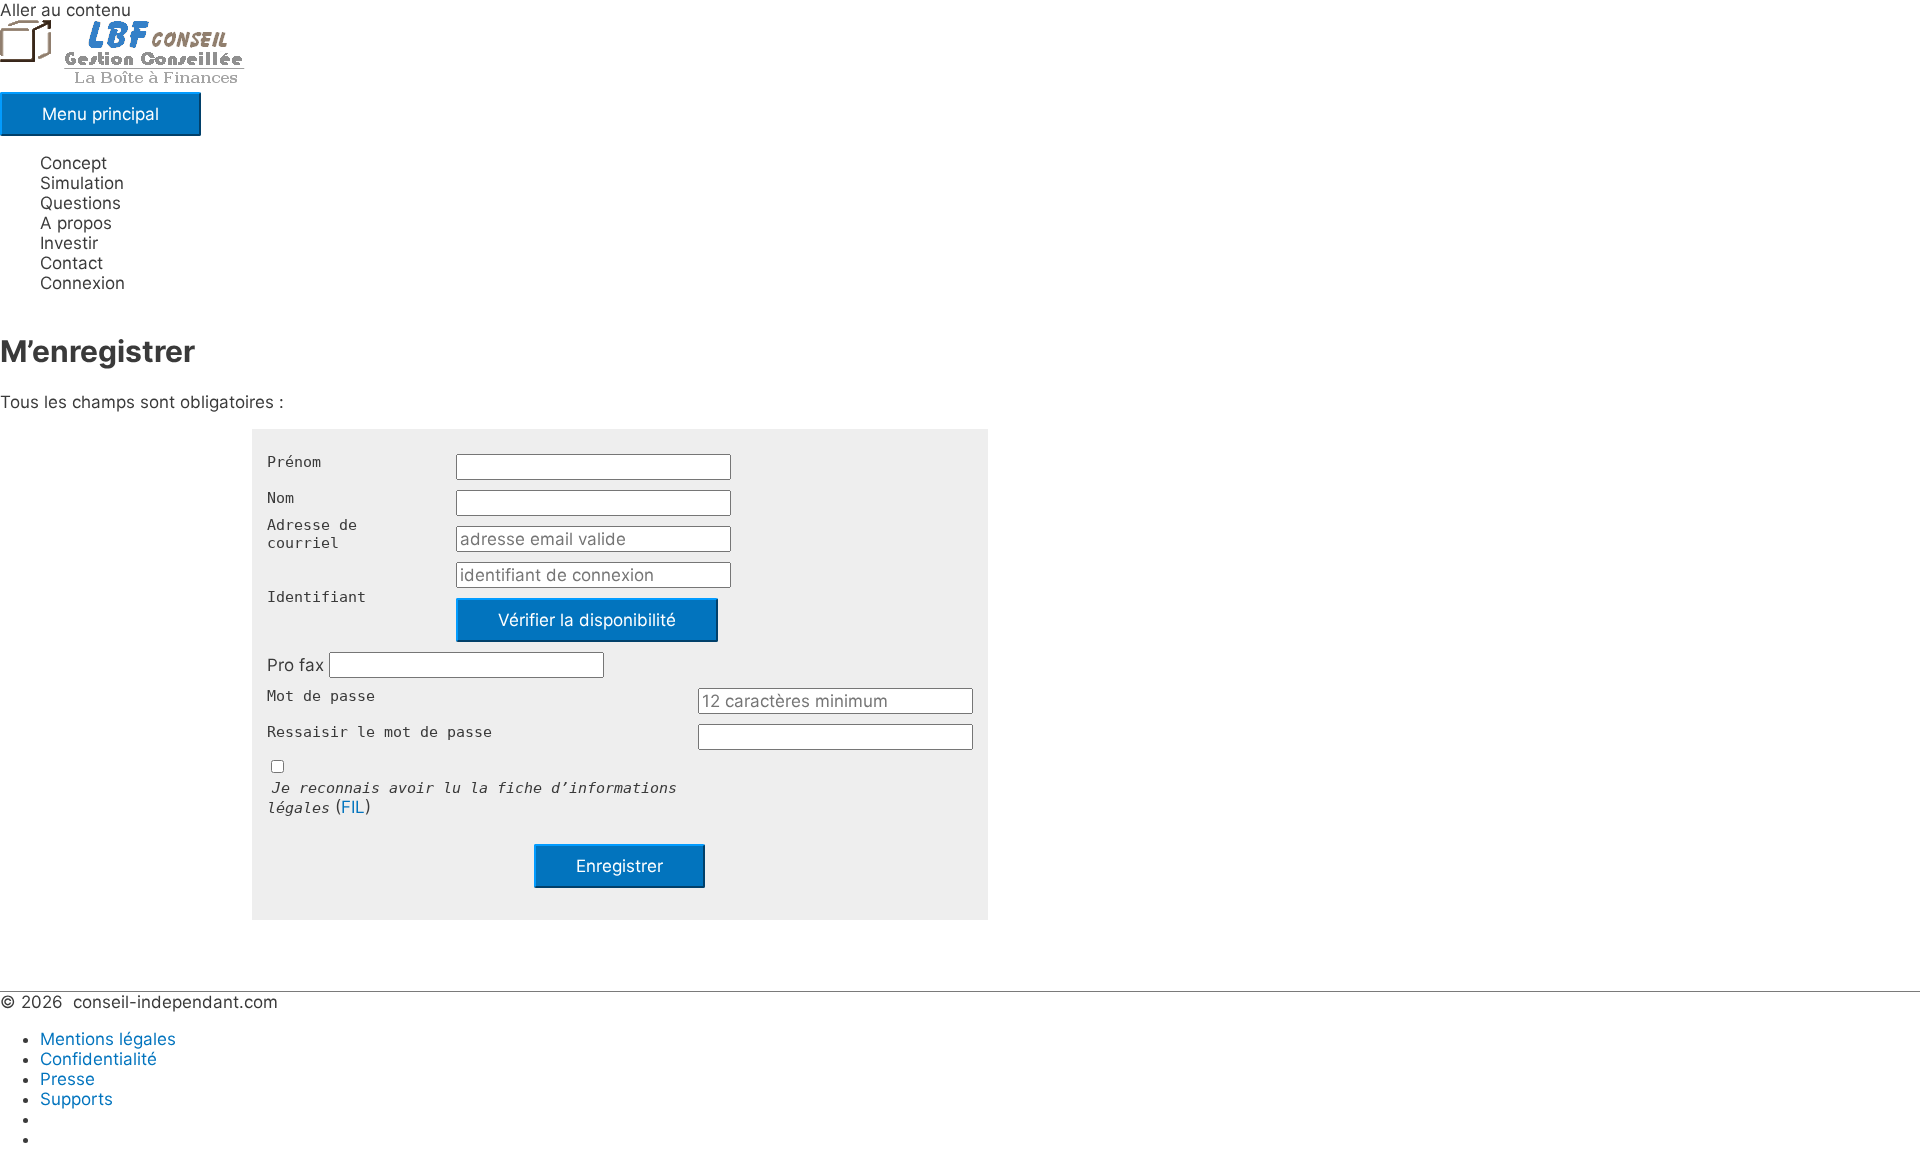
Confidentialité (98, 1059)
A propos (76, 223)
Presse (67, 1079)
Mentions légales (108, 1039)
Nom (280, 498)
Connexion (82, 283)
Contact (71, 263)
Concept (73, 163)
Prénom (294, 462)
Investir (69, 243)
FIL (353, 807)
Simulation (82, 183)
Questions (80, 203)
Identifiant (316, 597)
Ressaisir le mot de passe (379, 732)
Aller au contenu (65, 10)
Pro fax (295, 665)
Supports (76, 1099)
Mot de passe (321, 696)
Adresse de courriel (312, 534)
